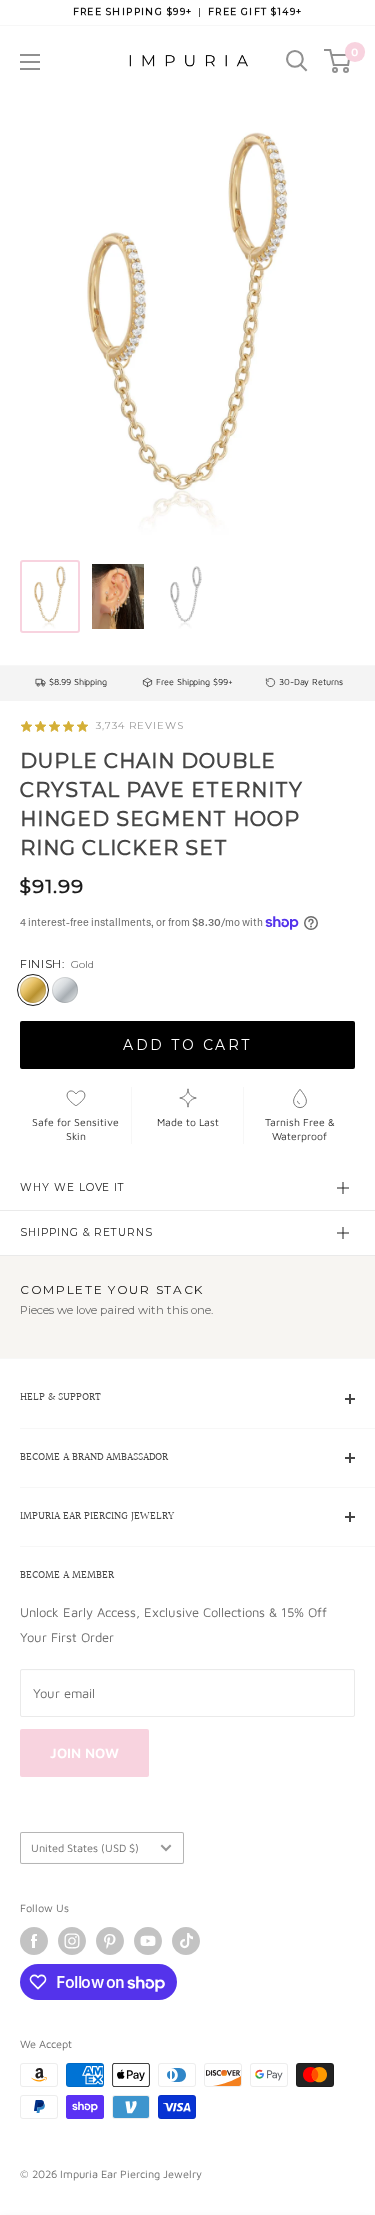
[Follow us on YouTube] (148, 1941)
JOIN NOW (84, 1752)
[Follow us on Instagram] (72, 1941)
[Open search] (297, 61)
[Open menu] (30, 62)
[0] (338, 61)
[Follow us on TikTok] (186, 1941)
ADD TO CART (187, 1045)
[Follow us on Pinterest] (110, 1941)
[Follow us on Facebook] (34, 1941)
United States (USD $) (85, 1847)
